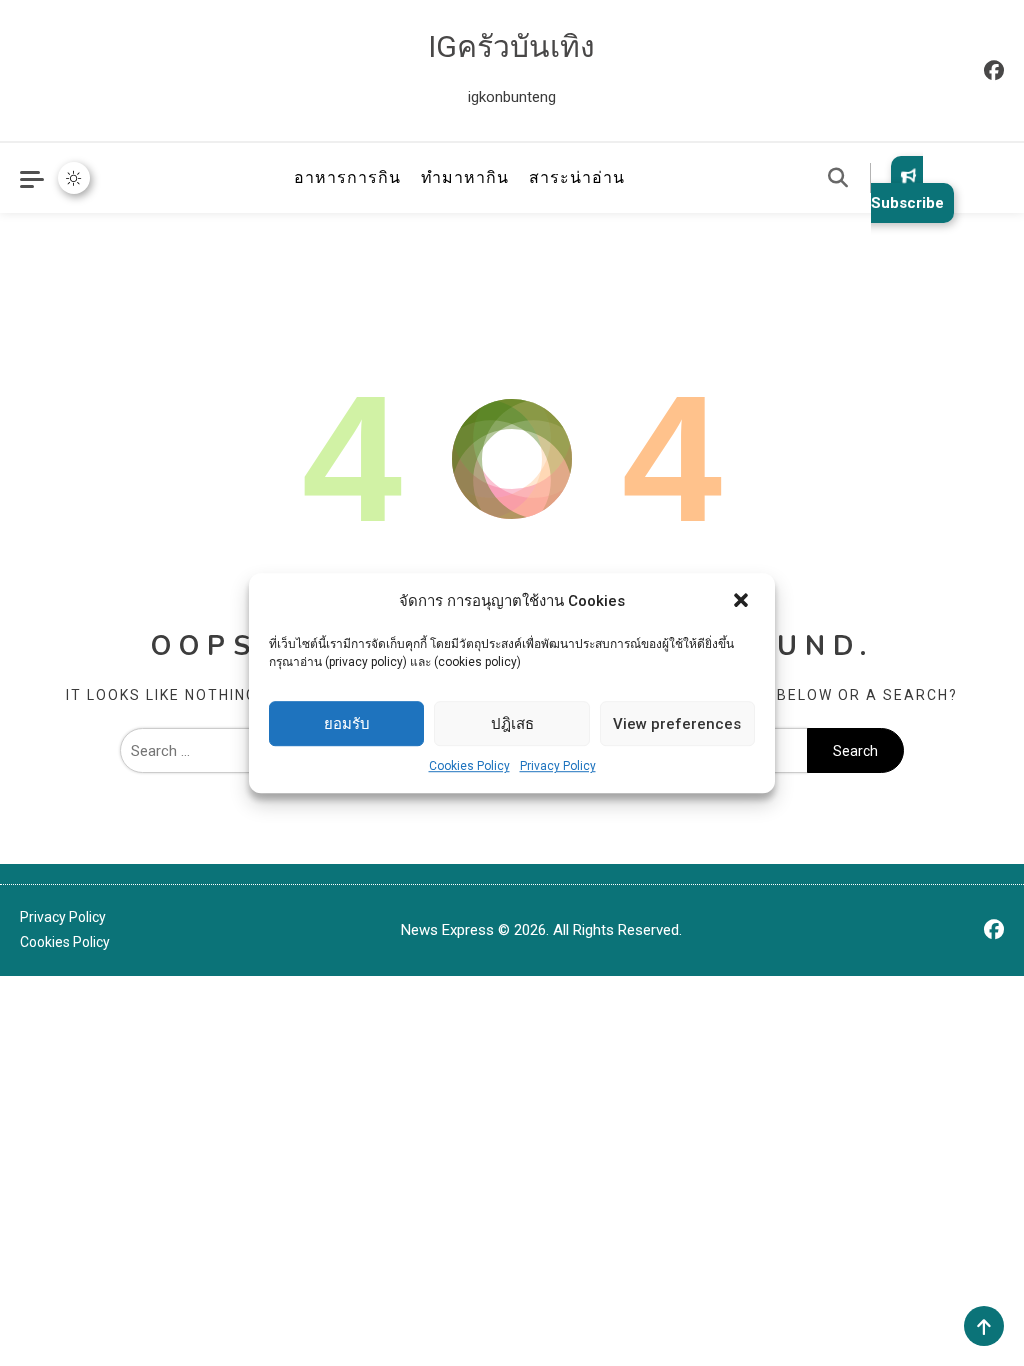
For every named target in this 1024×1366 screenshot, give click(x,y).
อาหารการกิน (347, 177)
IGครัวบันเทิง (511, 46)
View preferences (677, 724)
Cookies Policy (469, 766)
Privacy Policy (558, 766)
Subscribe (907, 203)
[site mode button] (74, 178)
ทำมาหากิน (465, 177)
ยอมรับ (347, 724)
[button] (743, 602)
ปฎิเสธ (512, 724)
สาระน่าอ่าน (577, 177)
